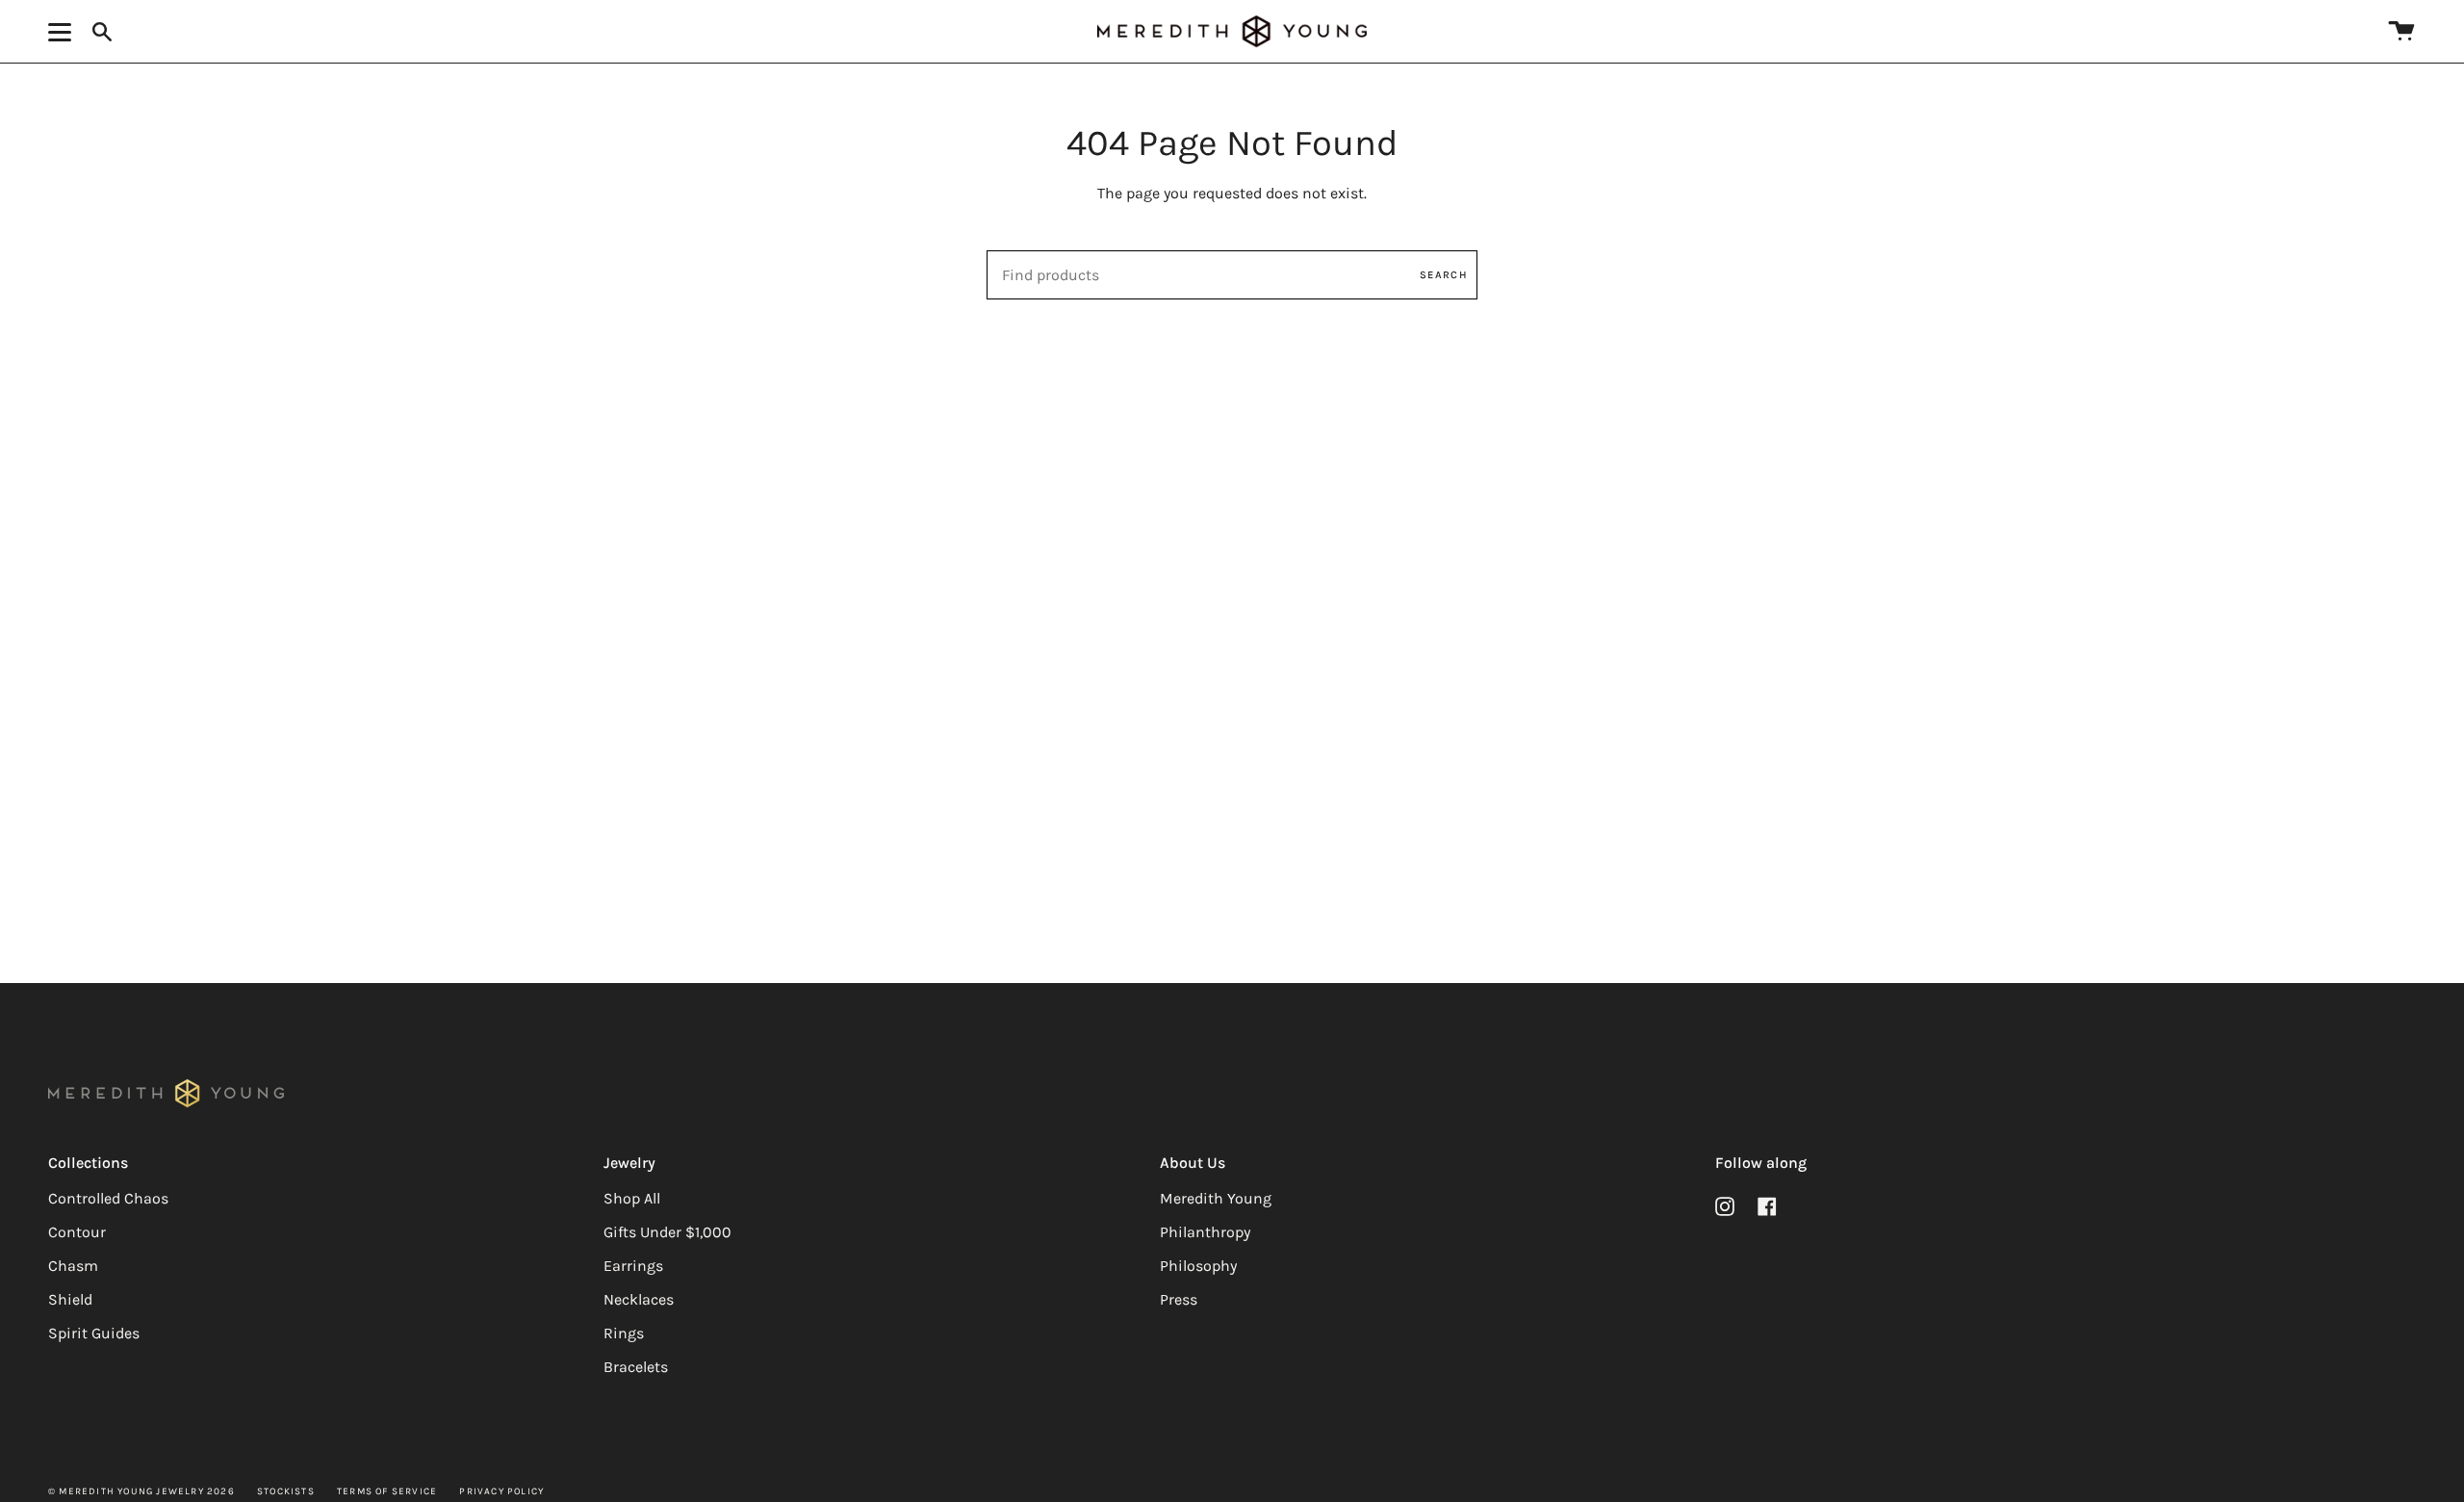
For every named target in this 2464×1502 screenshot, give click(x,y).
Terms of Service (387, 1491)
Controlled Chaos (108, 1198)
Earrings (633, 1266)
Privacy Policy (501, 1491)
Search (1444, 275)
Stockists (286, 1491)
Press (1179, 1299)
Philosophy (1198, 1266)
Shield (70, 1299)
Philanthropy (1205, 1232)
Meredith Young (1216, 1198)
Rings (624, 1333)
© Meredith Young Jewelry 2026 (141, 1491)
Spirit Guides (94, 1333)
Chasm (73, 1266)
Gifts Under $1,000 (667, 1232)
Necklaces (639, 1299)
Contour (77, 1232)
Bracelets (636, 1367)
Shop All (632, 1198)
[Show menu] (63, 32)
